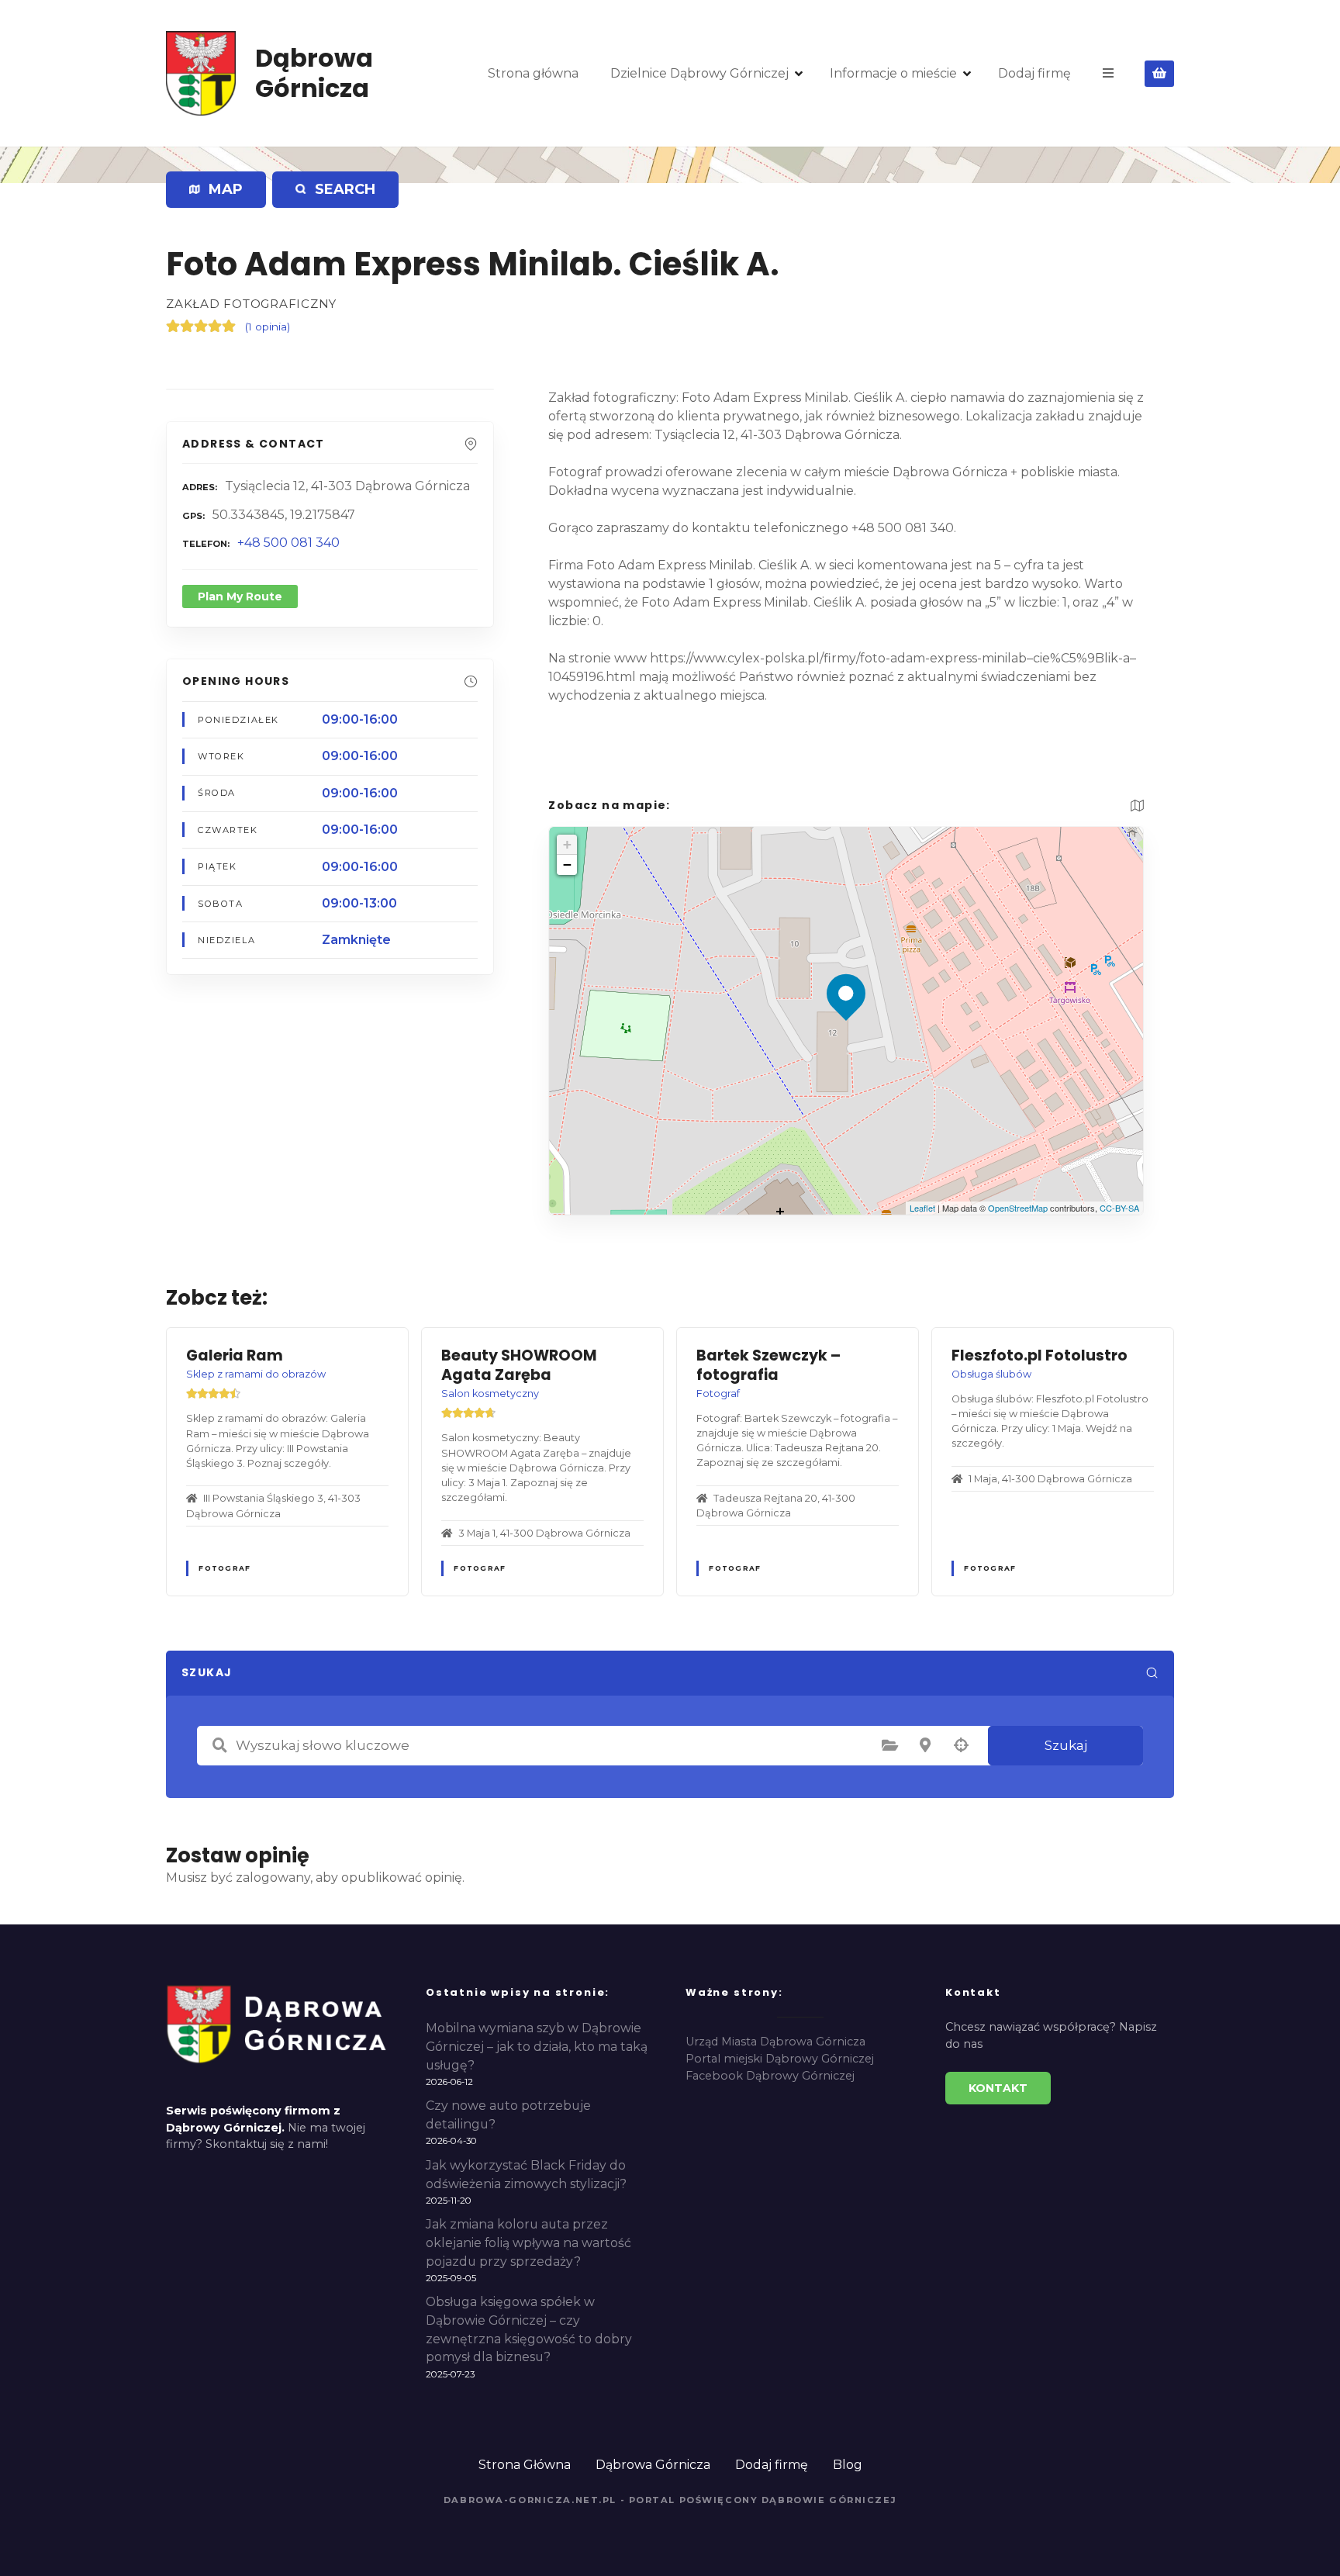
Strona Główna (525, 2465)
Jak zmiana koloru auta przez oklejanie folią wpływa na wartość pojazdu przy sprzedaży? (528, 2243)
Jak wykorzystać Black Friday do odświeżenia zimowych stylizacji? (526, 2175)
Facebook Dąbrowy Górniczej (770, 2076)
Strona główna (533, 73)
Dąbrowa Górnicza (314, 73)
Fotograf (224, 1568)
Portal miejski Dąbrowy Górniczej (780, 2059)
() (268, 327)
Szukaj (1066, 1745)
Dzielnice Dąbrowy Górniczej (699, 73)
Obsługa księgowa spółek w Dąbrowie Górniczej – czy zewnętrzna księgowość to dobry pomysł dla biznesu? (529, 2329)
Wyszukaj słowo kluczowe (219, 1745)
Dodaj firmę (1034, 73)
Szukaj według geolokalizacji (961, 1745)
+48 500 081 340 (288, 543)
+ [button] (567, 844)
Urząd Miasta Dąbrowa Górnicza (775, 2042)
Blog (848, 2465)
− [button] (567, 864)
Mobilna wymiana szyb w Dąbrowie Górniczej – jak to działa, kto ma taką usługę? (537, 2047)
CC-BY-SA (1119, 1208)
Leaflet (922, 1208)
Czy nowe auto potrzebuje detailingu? (508, 2115)
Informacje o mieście (893, 73)
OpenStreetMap (1018, 1208)
